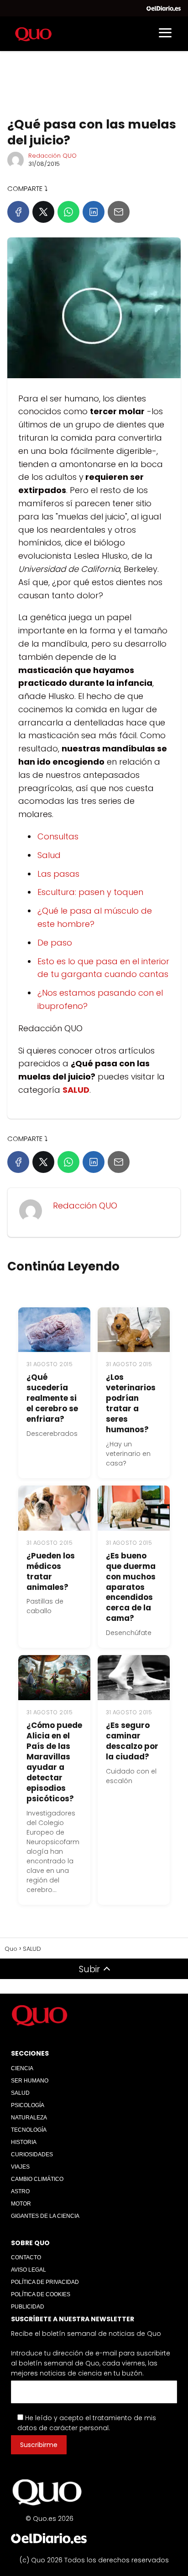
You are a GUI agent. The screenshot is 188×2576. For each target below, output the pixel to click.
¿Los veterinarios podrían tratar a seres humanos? (131, 1403)
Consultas (58, 836)
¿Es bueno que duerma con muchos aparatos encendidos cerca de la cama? (131, 1587)
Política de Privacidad (45, 2282)
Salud (49, 855)
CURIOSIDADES (32, 2154)
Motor (21, 2204)
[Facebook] (18, 212)
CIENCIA (22, 2068)
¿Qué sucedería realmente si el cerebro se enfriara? (52, 1398)
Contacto (26, 2257)
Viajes (20, 2167)
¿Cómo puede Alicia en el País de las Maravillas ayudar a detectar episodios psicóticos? (54, 1762)
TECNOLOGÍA (29, 2130)
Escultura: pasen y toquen (90, 892)
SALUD (20, 2093)
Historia (24, 2142)
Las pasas (58, 874)
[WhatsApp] (68, 212)
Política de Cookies (41, 2294)
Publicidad (28, 2307)
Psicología (28, 2105)
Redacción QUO (52, 156)
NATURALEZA (29, 2118)
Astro (20, 2191)
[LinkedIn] (94, 212)
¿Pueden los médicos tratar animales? (51, 1571)
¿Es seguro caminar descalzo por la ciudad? (132, 1741)
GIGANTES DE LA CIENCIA (45, 2216)
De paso (55, 943)
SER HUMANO (30, 2081)
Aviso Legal (29, 2270)
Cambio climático (37, 2179)
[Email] (119, 212)
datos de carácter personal (63, 2428)
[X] (43, 212)
